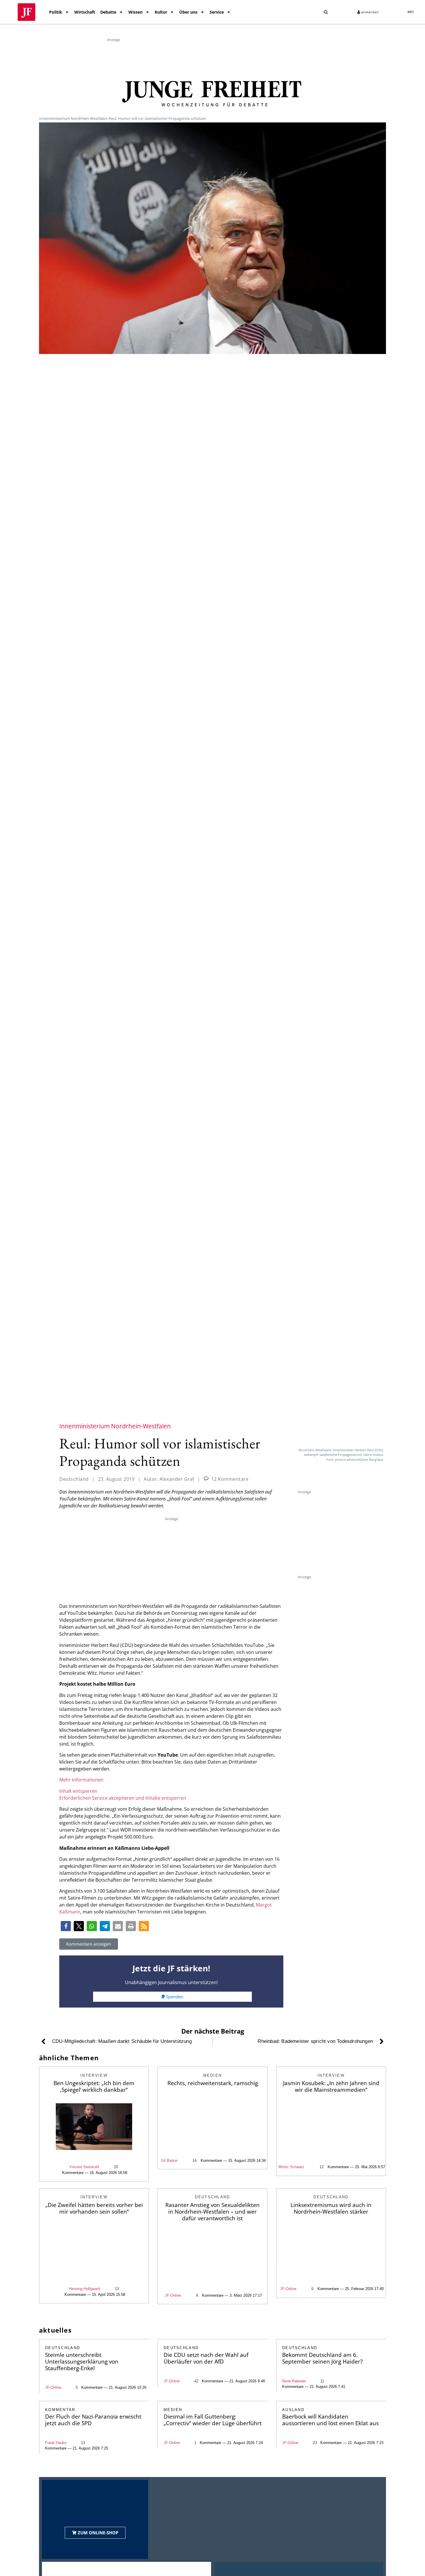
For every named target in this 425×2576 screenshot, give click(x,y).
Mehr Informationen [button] (81, 1780)
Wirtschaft (85, 12)
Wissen (135, 12)
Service (217, 12)
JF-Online (173, 2295)
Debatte (108, 12)
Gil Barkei (169, 2161)
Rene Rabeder (294, 2381)
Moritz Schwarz (291, 2167)
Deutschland (74, 1479)
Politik (56, 12)
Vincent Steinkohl (84, 2167)
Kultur (161, 12)
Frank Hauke (56, 2443)
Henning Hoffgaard (84, 2289)
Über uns (188, 12)
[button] (326, 12)
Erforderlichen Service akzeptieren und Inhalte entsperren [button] (123, 1798)
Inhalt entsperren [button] (78, 1791)
